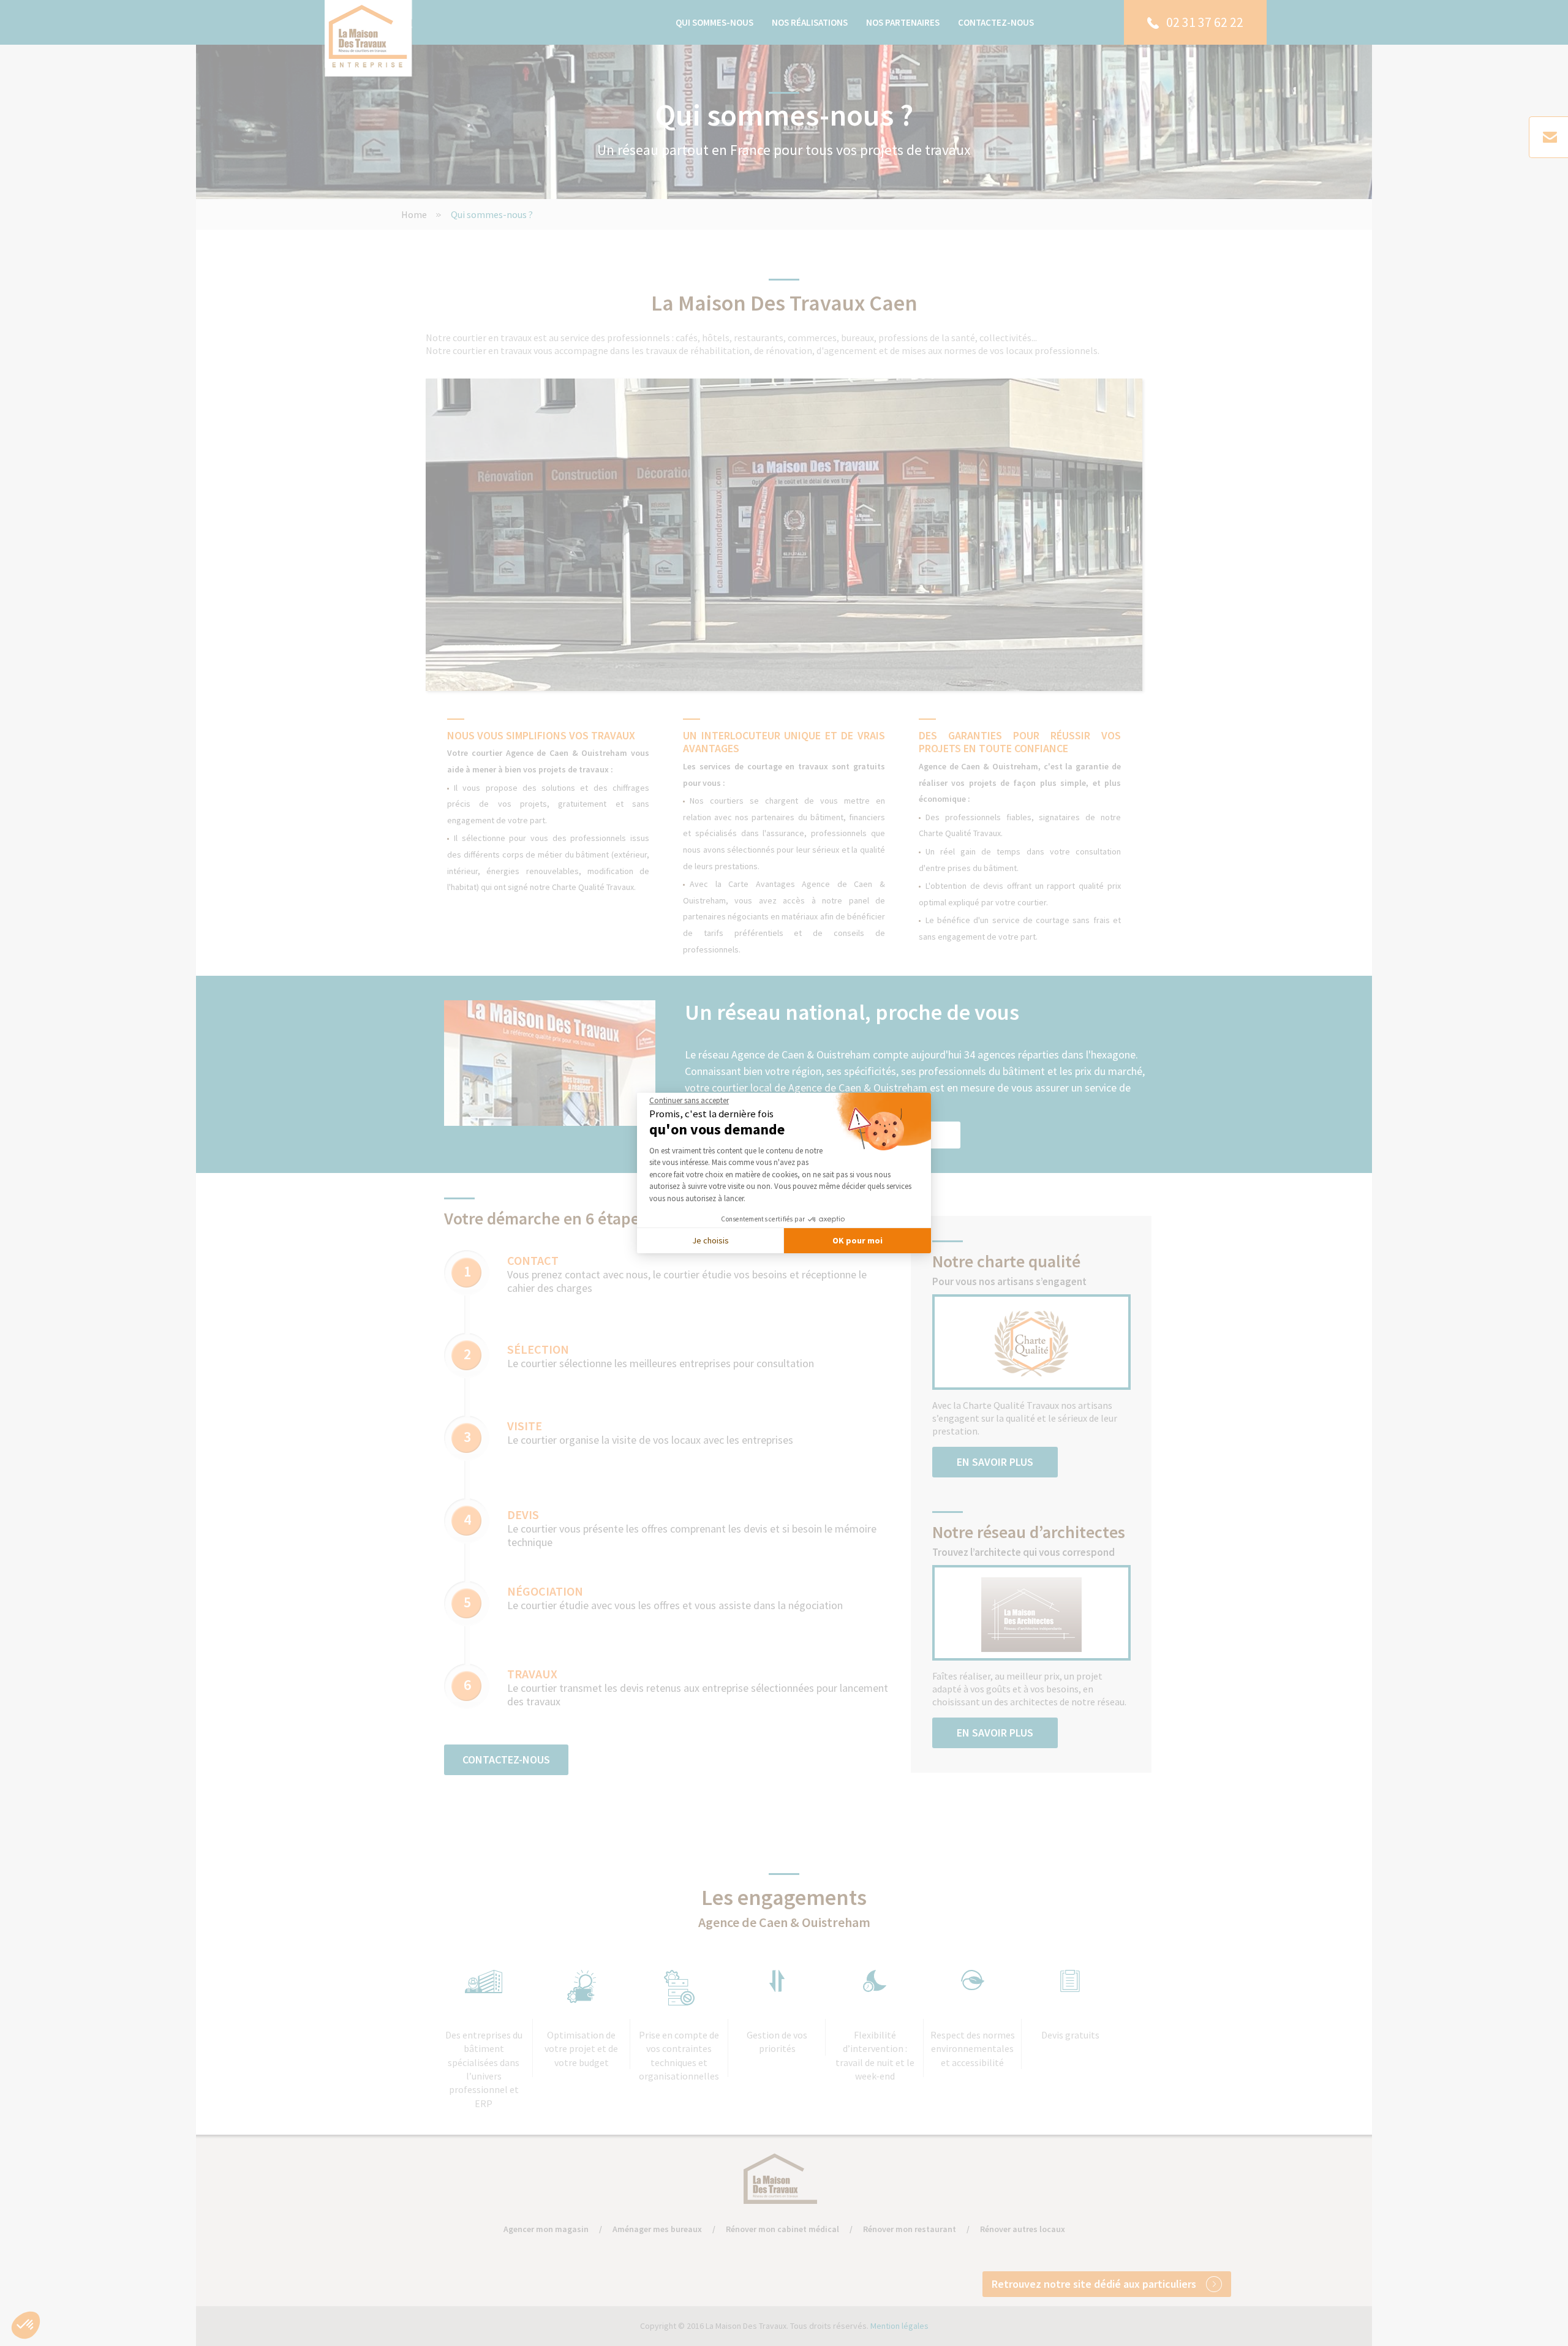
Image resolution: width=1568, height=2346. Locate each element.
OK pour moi (858, 1240)
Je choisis (710, 1240)
